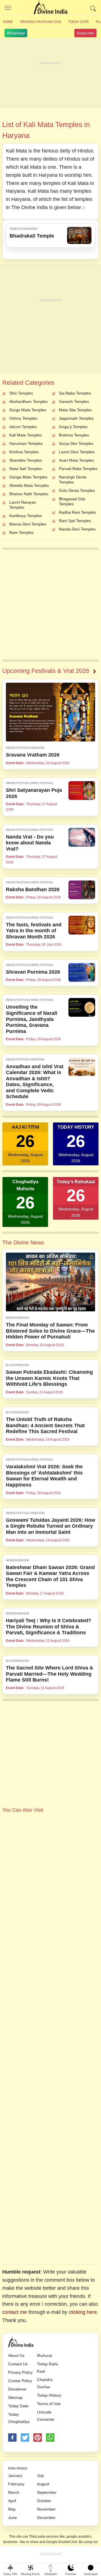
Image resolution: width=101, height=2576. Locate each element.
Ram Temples (21, 532)
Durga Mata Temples (28, 410)
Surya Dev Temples (76, 443)
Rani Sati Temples (75, 521)
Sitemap (15, 2397)
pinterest (38, 2438)
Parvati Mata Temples (78, 469)
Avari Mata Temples (76, 460)
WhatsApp (16, 33)
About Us (16, 2356)
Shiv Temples (21, 393)
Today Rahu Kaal (48, 2368)
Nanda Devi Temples (77, 529)
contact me (15, 2312)
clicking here (83, 2312)
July (41, 2476)
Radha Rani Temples (77, 512)
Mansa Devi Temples (28, 524)
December (46, 2518)
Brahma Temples (74, 435)
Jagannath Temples (76, 418)
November (46, 2509)
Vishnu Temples (23, 418)
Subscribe (85, 33)
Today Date (79, 22)
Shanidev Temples (26, 460)
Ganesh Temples (74, 401)
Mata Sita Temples (75, 410)
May (12, 2509)
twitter (25, 2438)
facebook (12, 2438)
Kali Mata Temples (26, 435)
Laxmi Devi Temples (77, 452)
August (43, 2484)
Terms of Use (49, 2404)
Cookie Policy (20, 2381)
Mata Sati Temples (26, 469)
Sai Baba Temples (75, 393)
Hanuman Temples (26, 443)
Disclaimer (17, 2389)
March (14, 2492)
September (47, 2492)
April (12, 2501)
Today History (49, 2395)
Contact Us (18, 2364)
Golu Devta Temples (77, 490)
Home (8, 22)
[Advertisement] (50, 74)
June (12, 2518)
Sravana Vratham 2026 (41, 22)
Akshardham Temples (28, 401)
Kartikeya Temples (26, 516)
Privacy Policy (20, 2372)
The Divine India (50, 8)
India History (18, 2468)
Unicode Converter (46, 2416)
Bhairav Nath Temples (29, 494)
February (16, 2484)
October (44, 2501)
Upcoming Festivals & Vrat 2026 (46, 671)
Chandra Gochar (45, 2383)
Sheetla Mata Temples (29, 485)
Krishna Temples (24, 452)
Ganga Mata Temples (28, 477)
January (15, 2476)
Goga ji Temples (73, 427)
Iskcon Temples (23, 427)
